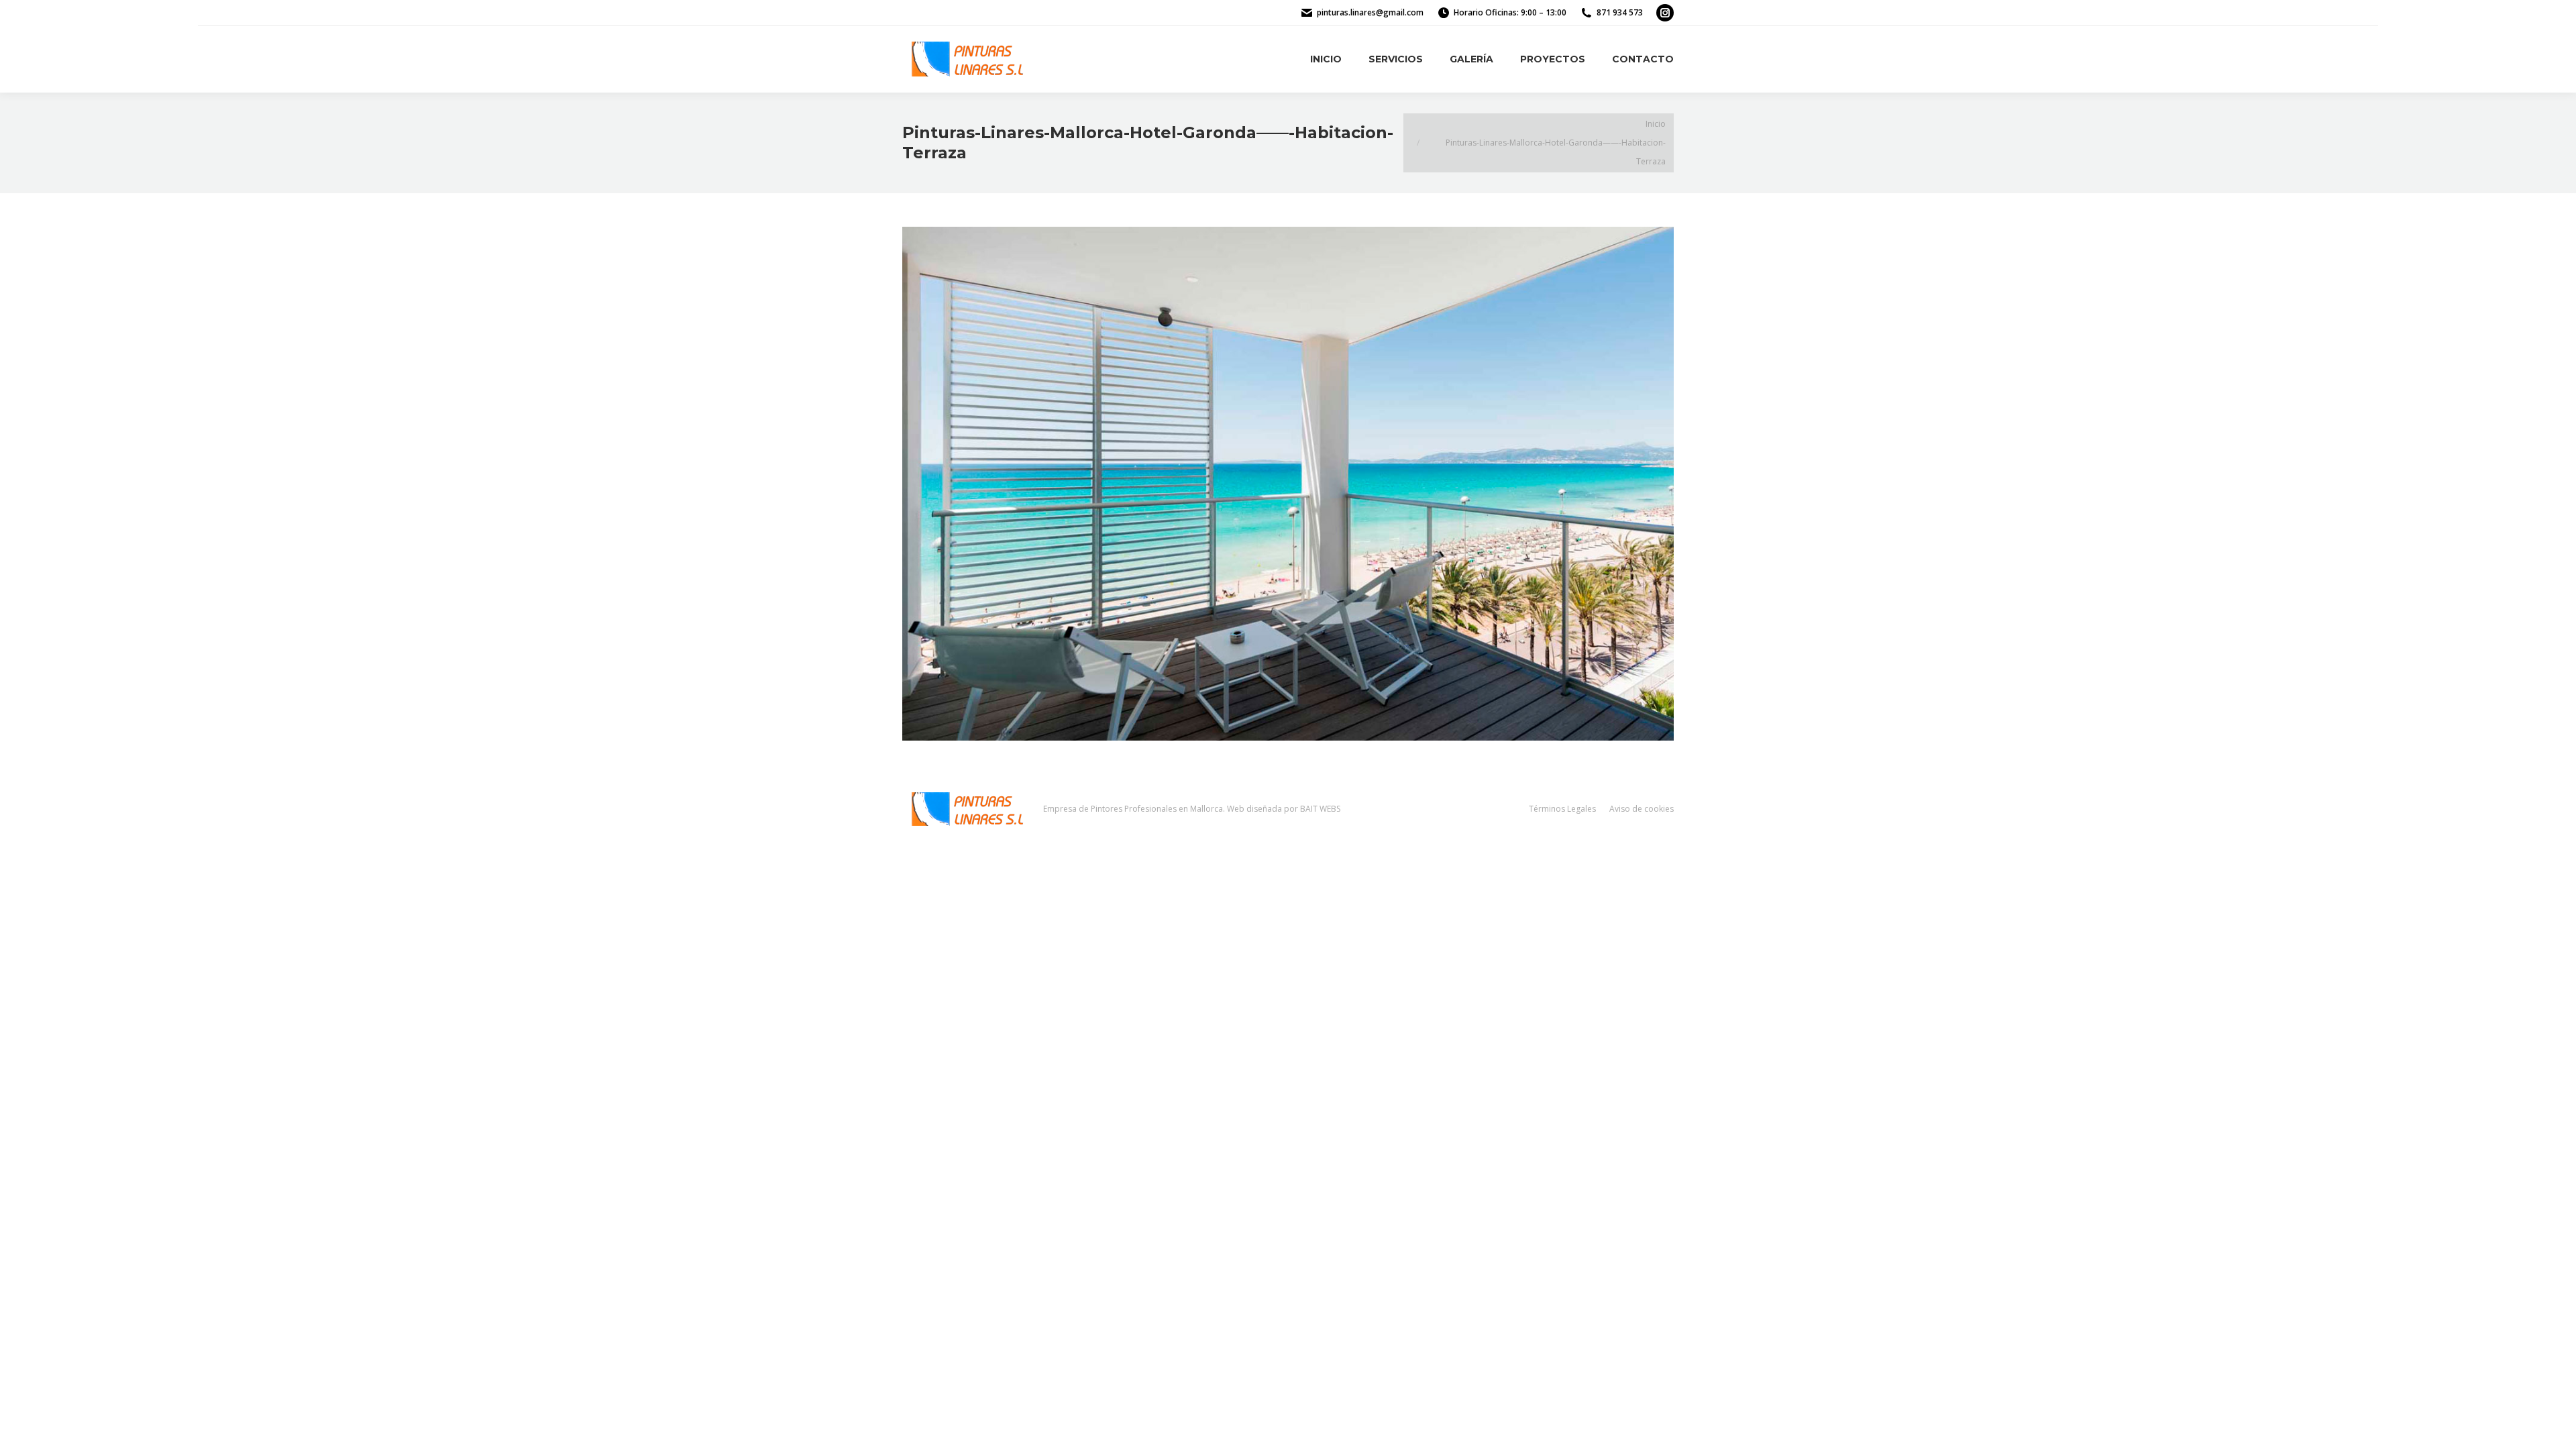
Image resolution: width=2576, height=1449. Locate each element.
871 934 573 (1620, 12)
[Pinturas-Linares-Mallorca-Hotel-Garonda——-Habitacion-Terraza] (1288, 484)
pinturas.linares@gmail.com (1370, 12)
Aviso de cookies (1642, 809)
